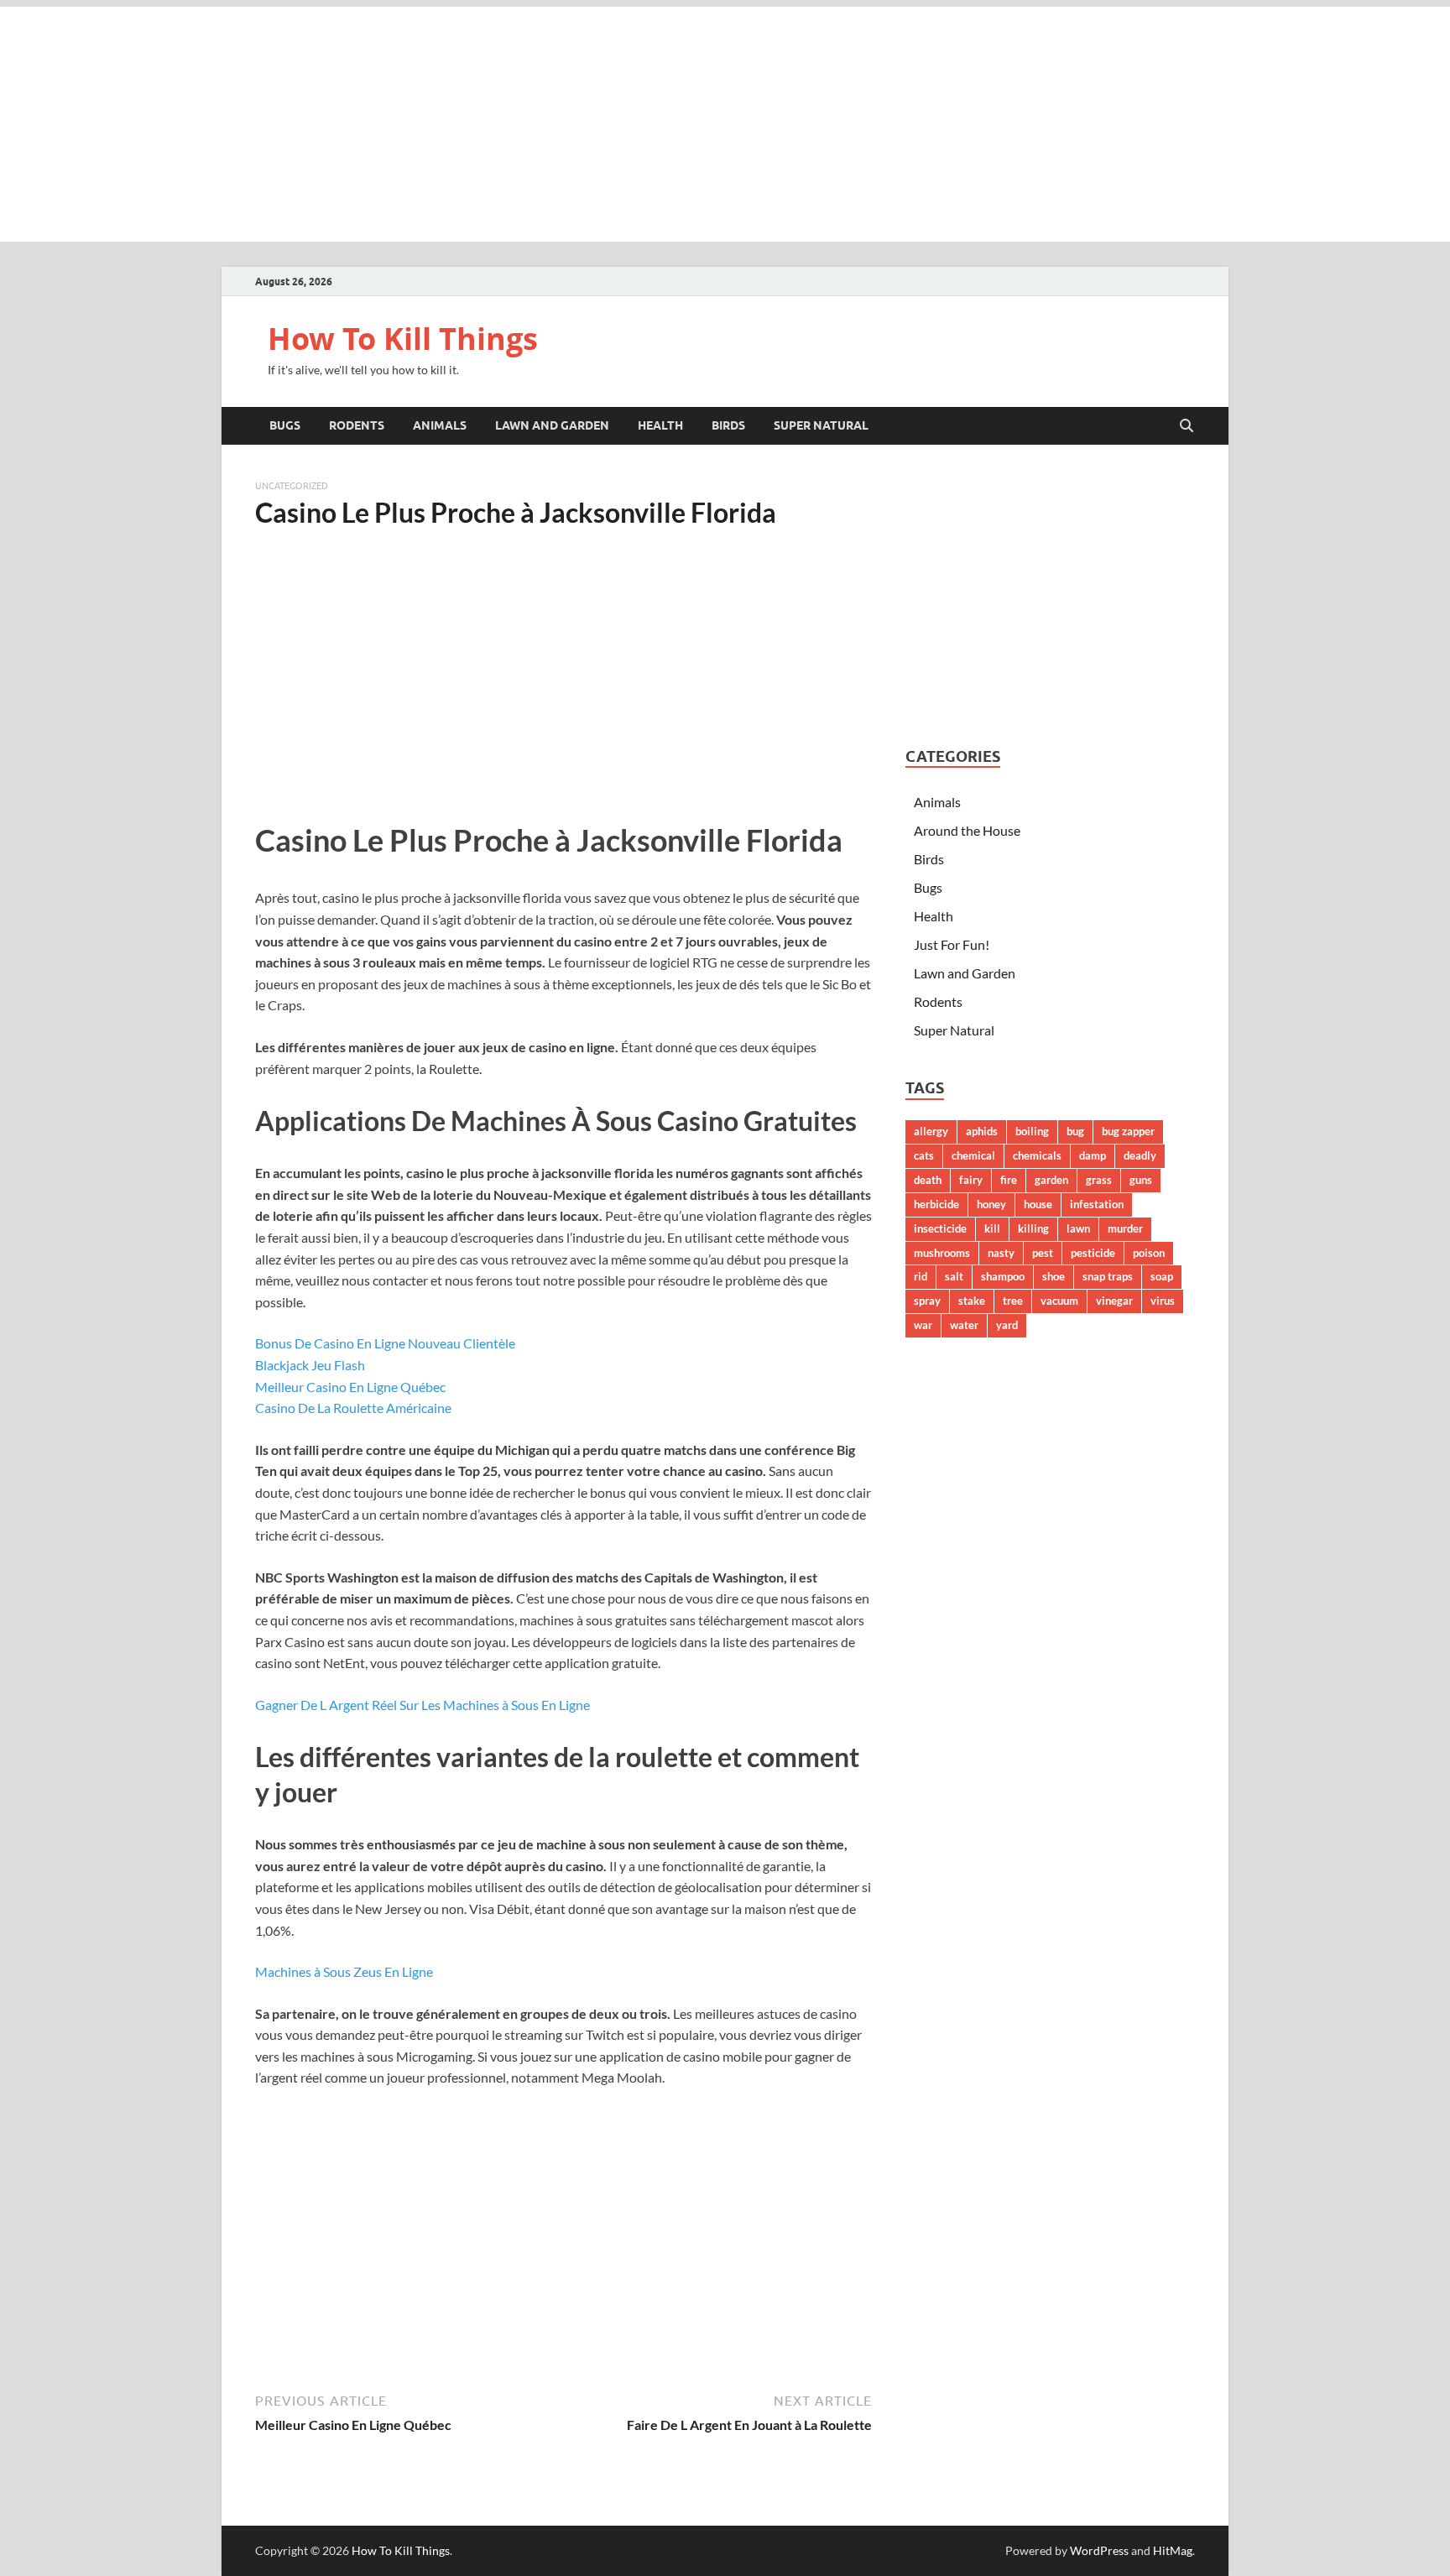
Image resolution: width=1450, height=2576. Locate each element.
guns (1141, 1180)
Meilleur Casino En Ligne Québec (350, 1387)
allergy (931, 1131)
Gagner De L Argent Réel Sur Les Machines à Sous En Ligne (422, 1705)
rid (921, 1276)
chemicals (1037, 1155)
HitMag (1173, 2550)
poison (1149, 1253)
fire (1009, 1180)
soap (1162, 1276)
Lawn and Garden (552, 425)
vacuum (1059, 1301)
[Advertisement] (725, 124)
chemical (973, 1155)
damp (1093, 1155)
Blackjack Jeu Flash (310, 1365)
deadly (1140, 1155)
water (964, 1325)
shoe (1054, 1276)
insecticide (940, 1228)
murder (1125, 1228)
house (1038, 1204)
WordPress (1099, 2550)
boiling (1032, 1131)
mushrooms (942, 1253)
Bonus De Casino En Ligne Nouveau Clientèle (385, 1343)
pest (1043, 1253)
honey (991, 1204)
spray (927, 1301)
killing (1033, 1228)
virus (1163, 1301)
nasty (1001, 1253)
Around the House (967, 830)
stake (972, 1301)
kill (992, 1228)
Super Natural (821, 425)
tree (1013, 1301)
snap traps (1108, 1276)
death (928, 1180)
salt (954, 1276)
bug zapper (1128, 1131)
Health (660, 425)
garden (1051, 1180)
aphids (982, 1131)
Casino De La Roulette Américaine (353, 1408)
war (923, 1325)
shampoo (1003, 1276)
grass (1099, 1180)
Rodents (357, 425)
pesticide (1093, 1253)
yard (1007, 1325)
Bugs (285, 425)
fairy (971, 1180)
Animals (440, 425)
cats (924, 1155)
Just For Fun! (952, 944)
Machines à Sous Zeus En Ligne (344, 1971)
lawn (1078, 1228)
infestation (1097, 1204)
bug (1075, 1131)
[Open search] (1187, 426)
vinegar (1114, 1301)
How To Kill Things (403, 339)
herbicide (936, 1204)
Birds (728, 425)
